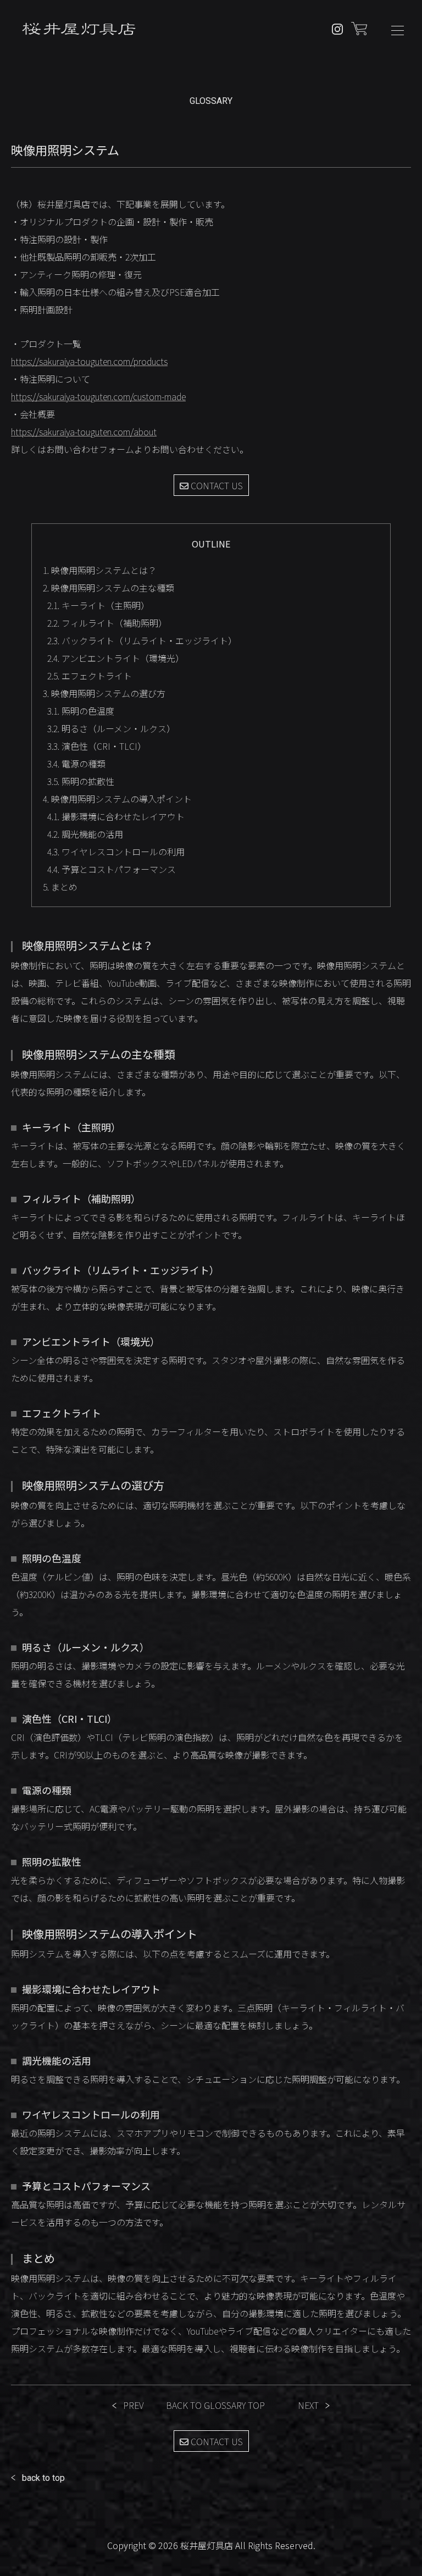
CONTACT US (216, 485)
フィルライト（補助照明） (107, 623)
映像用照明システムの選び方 (104, 693)
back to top (43, 2478)
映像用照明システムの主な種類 (109, 588)
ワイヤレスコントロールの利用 (116, 852)
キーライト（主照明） (98, 605)
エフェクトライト (90, 676)
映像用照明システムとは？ (100, 570)
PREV (134, 2405)
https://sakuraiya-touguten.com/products (89, 361)
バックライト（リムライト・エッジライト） (142, 640)
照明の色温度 (81, 711)
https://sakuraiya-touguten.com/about (84, 432)
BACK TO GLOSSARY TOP (215, 2405)
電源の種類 (76, 764)
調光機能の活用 (85, 834)
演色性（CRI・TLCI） (97, 746)
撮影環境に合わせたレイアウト (116, 816)
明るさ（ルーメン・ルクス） (111, 728)
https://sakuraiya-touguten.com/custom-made (98, 396)
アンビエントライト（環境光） (116, 658)
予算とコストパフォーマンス (112, 869)
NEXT (308, 2405)
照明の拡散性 (81, 781)
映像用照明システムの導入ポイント (117, 799)
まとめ (60, 887)
